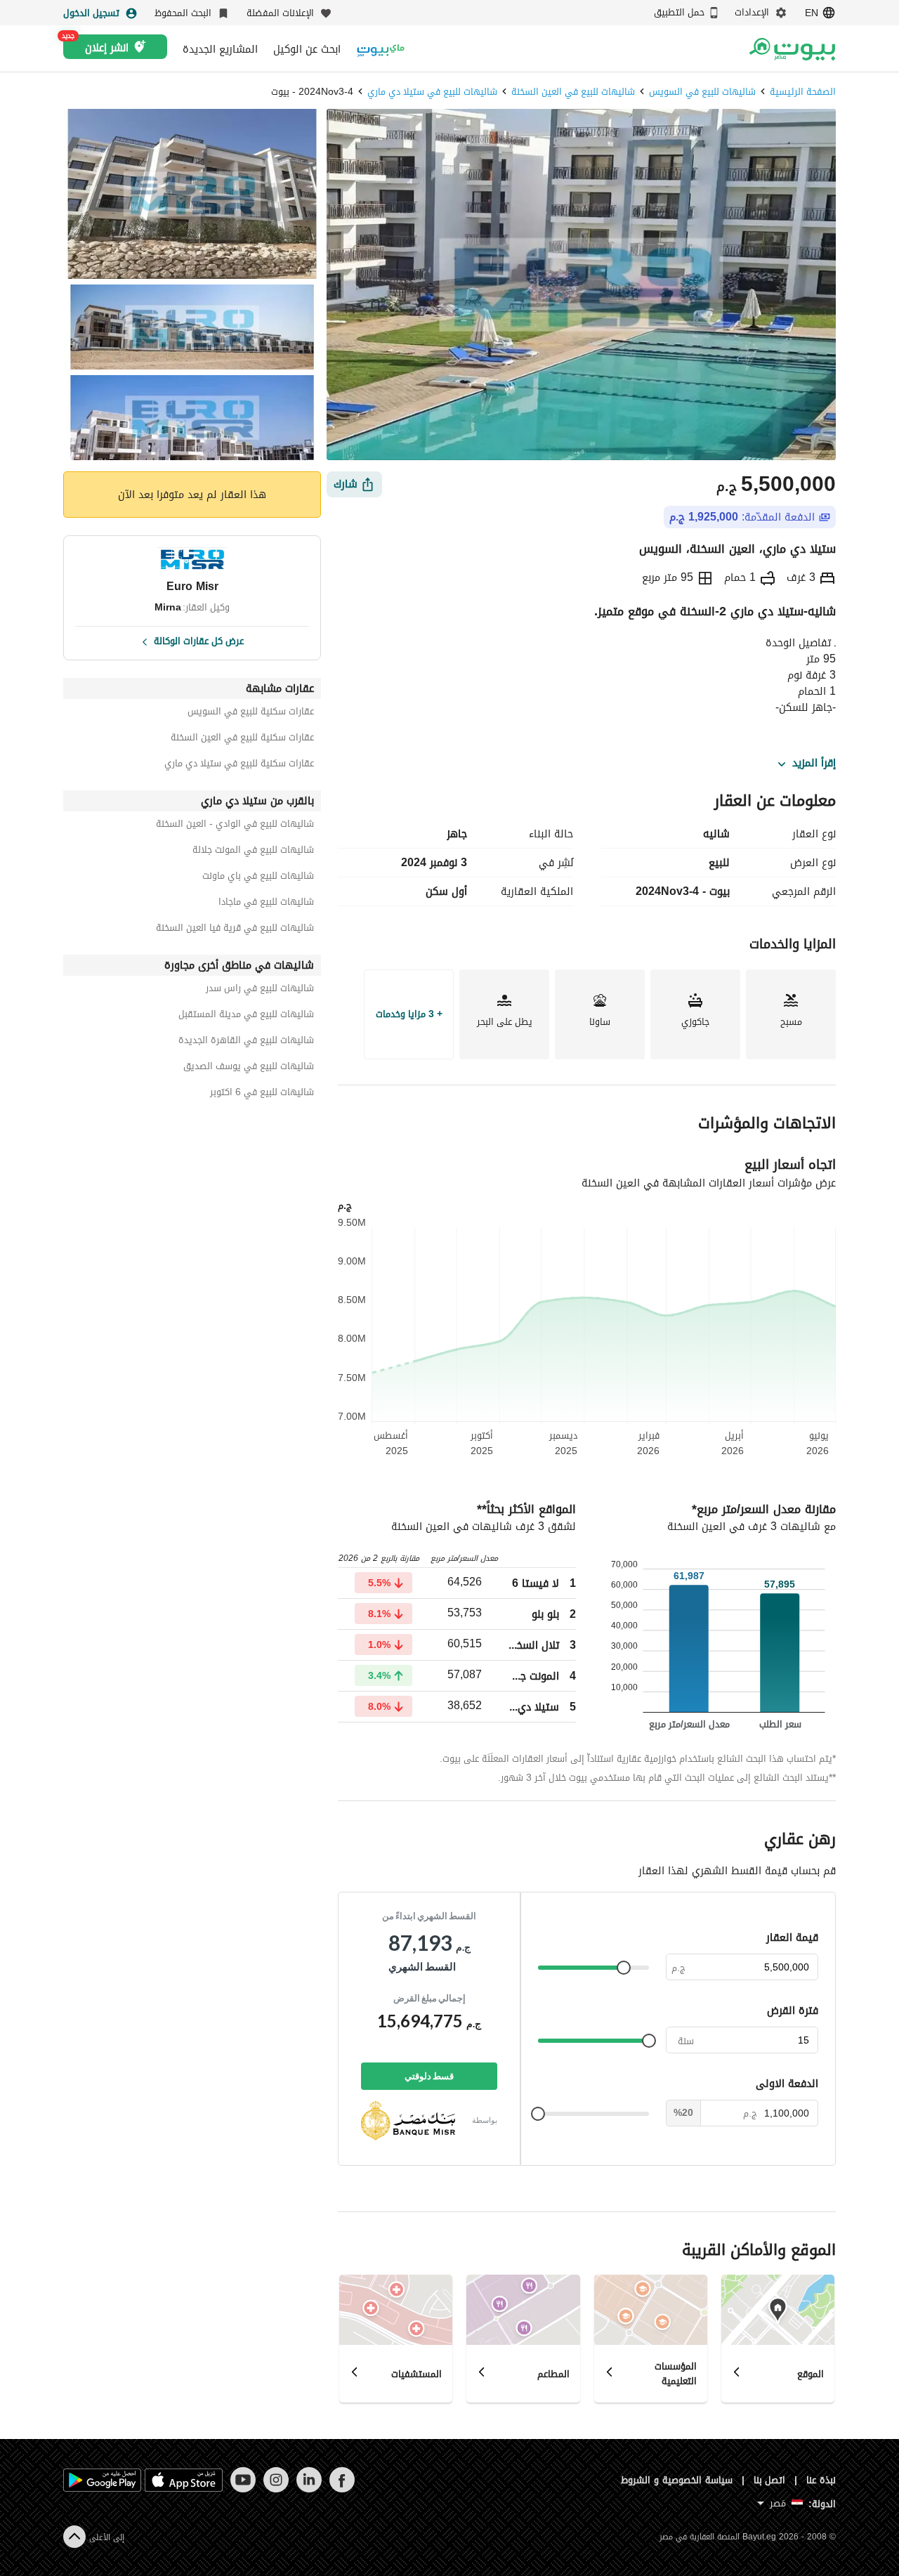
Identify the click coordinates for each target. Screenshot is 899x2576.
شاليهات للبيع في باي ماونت (258, 878)
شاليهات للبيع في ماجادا (266, 904)
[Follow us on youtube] (243, 2489)
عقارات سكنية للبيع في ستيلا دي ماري (239, 765)
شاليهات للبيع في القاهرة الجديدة (246, 1042)
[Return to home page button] (792, 49)
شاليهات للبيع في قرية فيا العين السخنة (235, 930)
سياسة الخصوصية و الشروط (677, 2480)
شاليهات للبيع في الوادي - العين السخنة (235, 826)
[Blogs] (381, 49)
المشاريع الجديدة (220, 49)
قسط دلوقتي (429, 2076)
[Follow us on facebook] (342, 2489)
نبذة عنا (821, 2480)
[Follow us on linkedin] (309, 2489)
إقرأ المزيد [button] (814, 764)
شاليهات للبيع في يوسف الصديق (249, 1068)
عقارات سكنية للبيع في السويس (251, 713)
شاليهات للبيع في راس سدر (260, 990)
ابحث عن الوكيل (307, 49)
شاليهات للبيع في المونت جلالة (253, 852)
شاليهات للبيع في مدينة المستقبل (246, 1016)
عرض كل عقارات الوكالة (199, 640)
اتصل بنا (770, 2480)
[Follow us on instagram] (276, 2489)
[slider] (624, 1968)
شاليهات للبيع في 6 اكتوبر (262, 1094)
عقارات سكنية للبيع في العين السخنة (242, 739)
